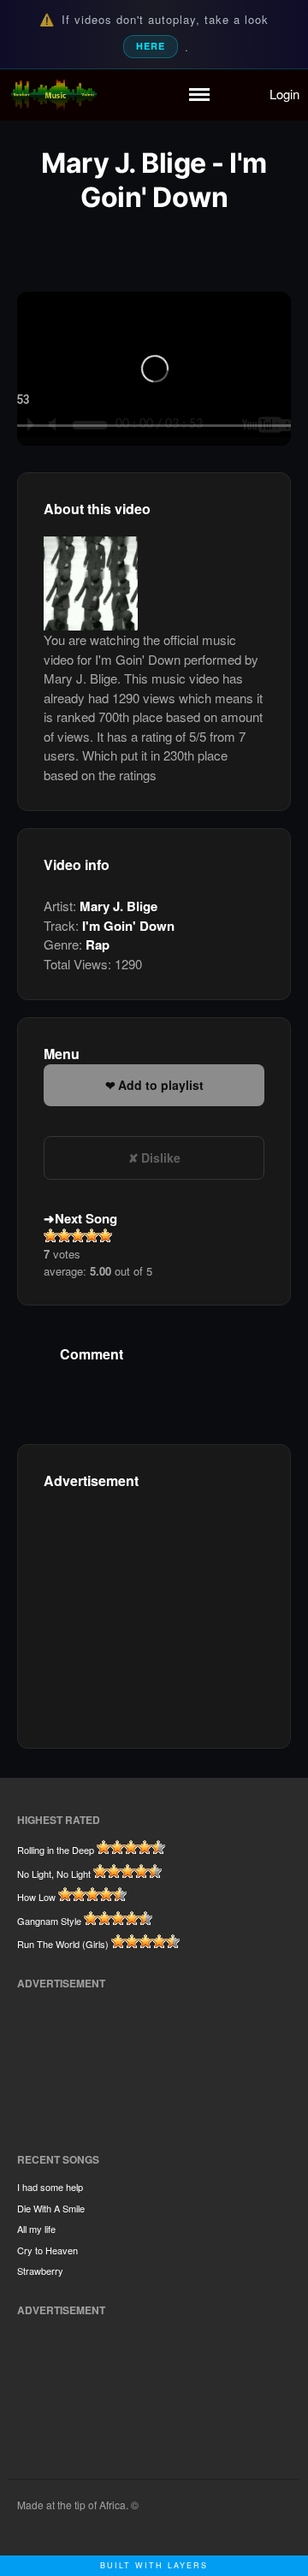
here (151, 46)
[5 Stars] (105, 1235)
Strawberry (40, 2271)
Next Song (86, 1218)
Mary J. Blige (118, 906)
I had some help (50, 2187)
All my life (36, 2229)
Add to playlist (161, 1085)
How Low (36, 1897)
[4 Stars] (92, 1235)
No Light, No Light (54, 1874)
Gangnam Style (49, 1921)
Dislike (161, 1158)
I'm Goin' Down (128, 926)
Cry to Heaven (47, 2250)
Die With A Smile (51, 2208)
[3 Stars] (78, 1235)
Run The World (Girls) (63, 1944)
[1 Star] (50, 1235)
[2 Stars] (64, 1235)
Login (284, 94)
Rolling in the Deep (56, 1850)
